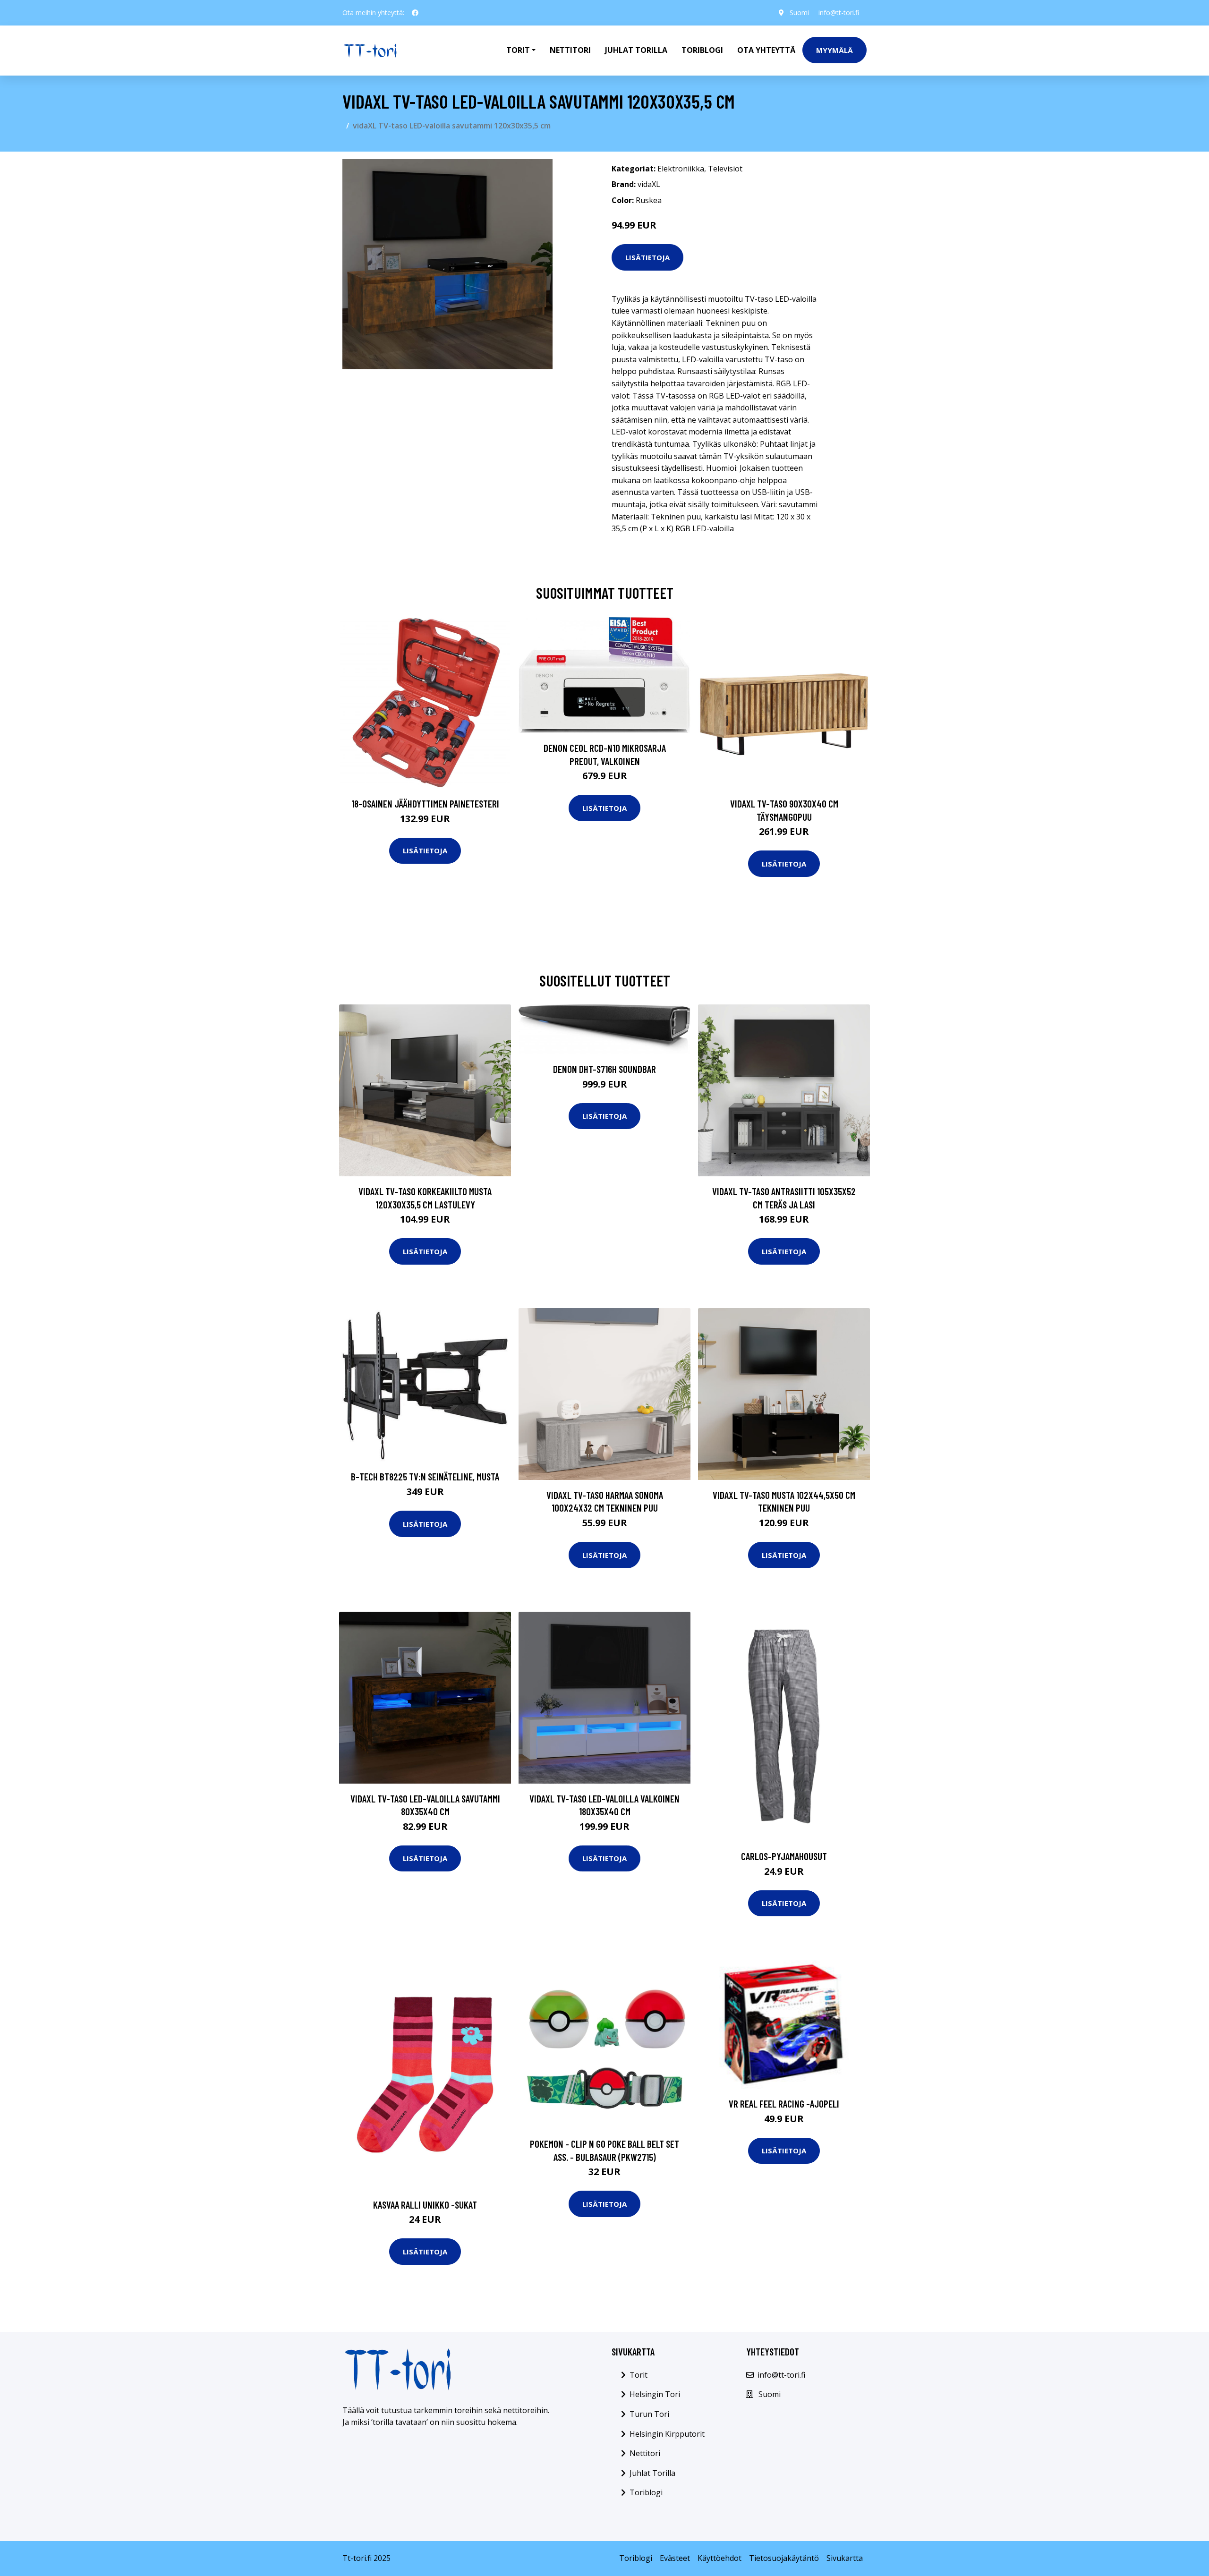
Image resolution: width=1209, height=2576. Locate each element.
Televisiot (725, 169)
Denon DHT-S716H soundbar (604, 1069)
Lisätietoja (647, 257)
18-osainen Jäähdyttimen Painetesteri (425, 803)
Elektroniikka (681, 169)
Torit (639, 2375)
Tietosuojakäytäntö (784, 2558)
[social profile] (415, 13)
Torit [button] (518, 50)
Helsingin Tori (655, 2394)
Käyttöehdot (719, 2558)
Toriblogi (702, 50)
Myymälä (834, 50)
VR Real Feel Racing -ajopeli (784, 2104)
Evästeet (675, 2558)
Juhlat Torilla (636, 50)
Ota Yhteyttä (766, 50)
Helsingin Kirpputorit (667, 2434)
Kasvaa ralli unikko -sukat (425, 2205)
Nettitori (570, 50)
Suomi (799, 13)
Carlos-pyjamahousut (784, 1856)
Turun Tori (649, 2414)
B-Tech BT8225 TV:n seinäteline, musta (425, 1476)
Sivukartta (845, 2558)
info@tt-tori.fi (839, 13)
